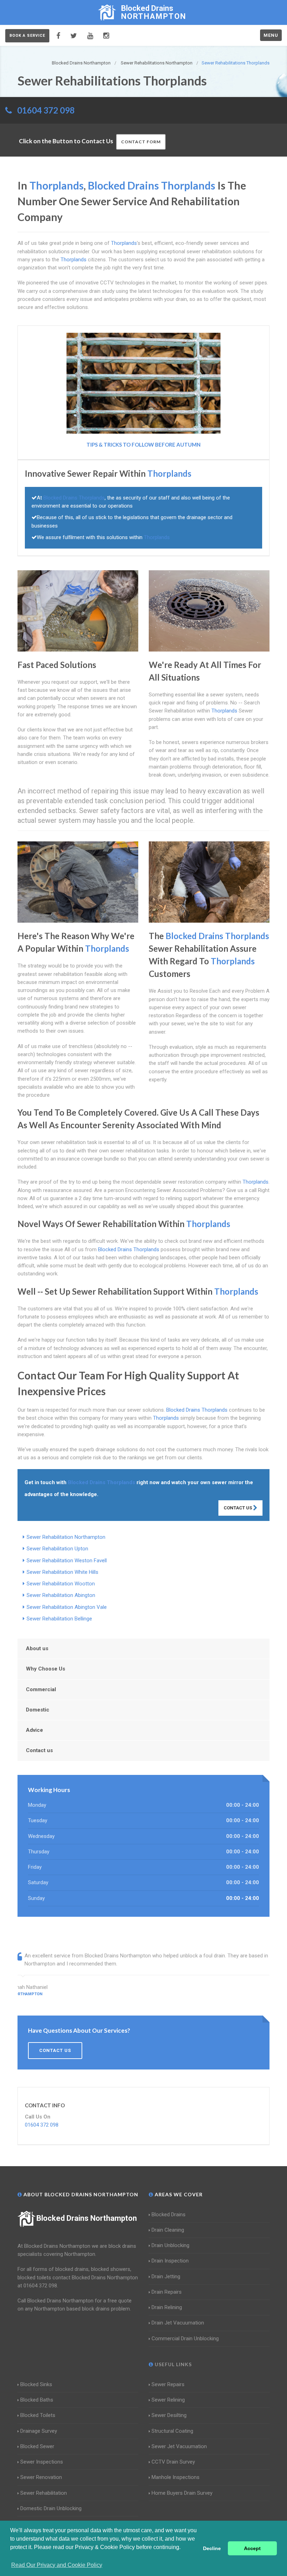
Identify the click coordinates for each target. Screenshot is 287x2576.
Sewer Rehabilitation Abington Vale (67, 1607)
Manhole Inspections (176, 2477)
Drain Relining (167, 2307)
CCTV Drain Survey (173, 2462)
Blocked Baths (37, 2400)
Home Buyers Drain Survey (182, 2493)
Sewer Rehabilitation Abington (61, 1595)
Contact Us (238, 1508)
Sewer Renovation (41, 2477)
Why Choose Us (45, 1669)
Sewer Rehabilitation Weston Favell (67, 1561)
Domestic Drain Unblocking (51, 2508)
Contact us (39, 1750)
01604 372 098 (46, 110)
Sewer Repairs (168, 2384)
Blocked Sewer (37, 2446)
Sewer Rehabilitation (44, 2493)
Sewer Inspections (42, 2462)
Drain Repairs (167, 2292)
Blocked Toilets (38, 2415)
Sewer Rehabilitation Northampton (66, 1537)
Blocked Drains (169, 2215)
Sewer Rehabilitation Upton (57, 1549)
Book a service (27, 36)
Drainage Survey (39, 2431)
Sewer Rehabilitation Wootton (61, 1584)
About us (37, 1648)
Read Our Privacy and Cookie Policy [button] (57, 2565)
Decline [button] (212, 2548)
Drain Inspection (170, 2261)
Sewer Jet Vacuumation (179, 2446)
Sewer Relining (168, 2400)
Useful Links (173, 2364)
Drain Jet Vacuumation (178, 2323)
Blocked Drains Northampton (87, 2218)
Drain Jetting (166, 2277)
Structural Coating (172, 2431)
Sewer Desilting (169, 2415)
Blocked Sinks (36, 2384)
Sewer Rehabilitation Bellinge (59, 1619)
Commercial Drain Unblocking (185, 2339)
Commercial (41, 1689)
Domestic (38, 1710)
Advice (34, 1730)
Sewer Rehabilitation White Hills (62, 1572)
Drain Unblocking (170, 2245)
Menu (271, 35)
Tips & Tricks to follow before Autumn (143, 445)
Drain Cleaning (168, 2230)
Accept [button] (252, 2548)
